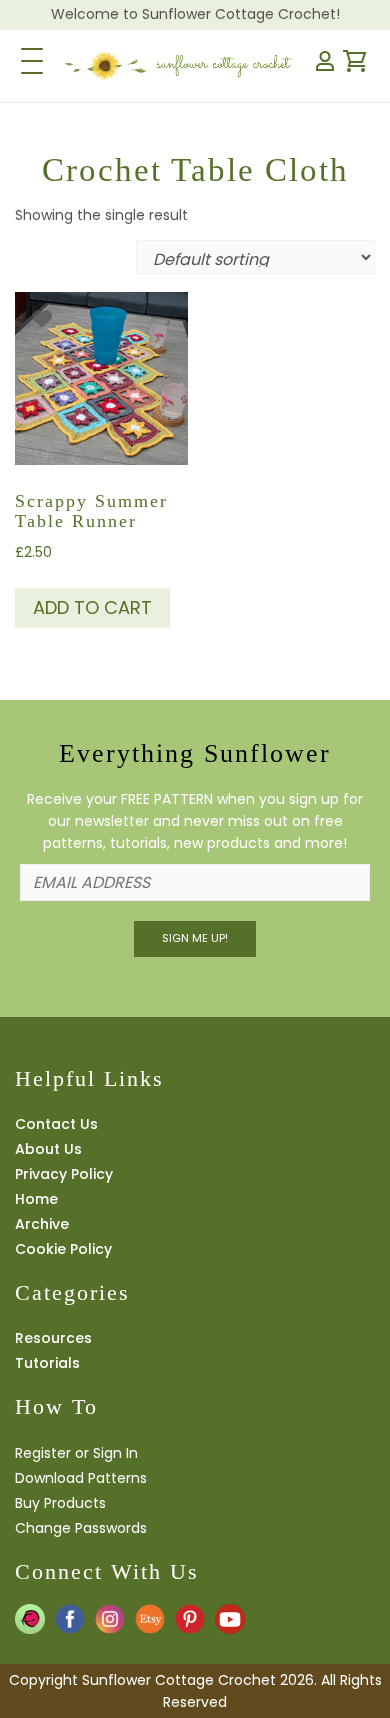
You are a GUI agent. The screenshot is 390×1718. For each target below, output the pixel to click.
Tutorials (47, 1363)
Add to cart (92, 607)
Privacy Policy (64, 1174)
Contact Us (56, 1124)
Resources (53, 1338)
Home (36, 1199)
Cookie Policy (63, 1249)
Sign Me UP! (195, 938)
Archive (42, 1224)
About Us (48, 1149)
